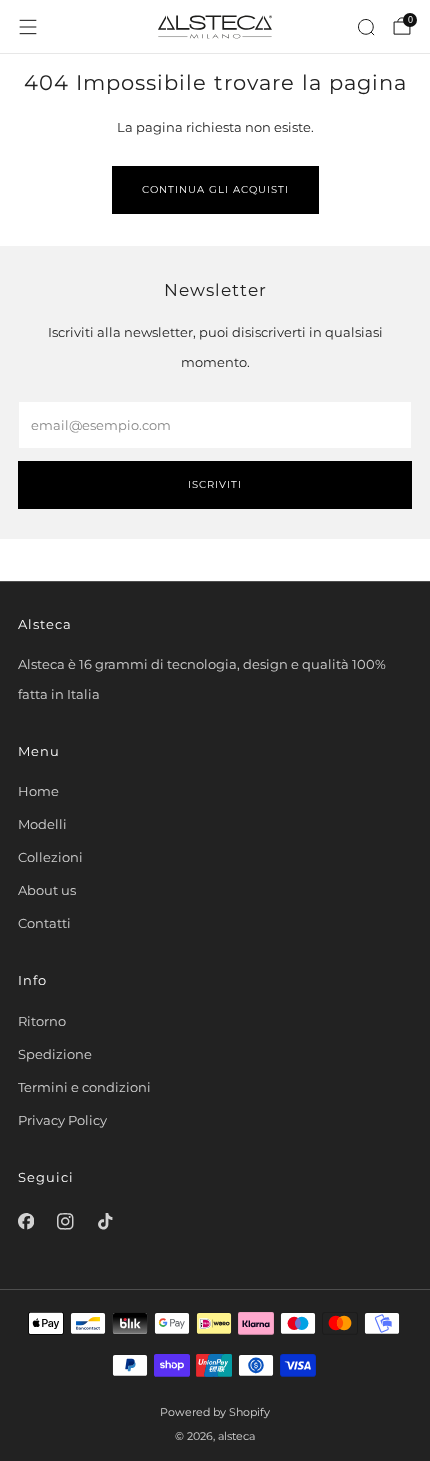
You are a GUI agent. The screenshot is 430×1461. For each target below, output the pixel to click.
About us (47, 890)
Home (38, 791)
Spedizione (55, 1054)
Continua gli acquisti (215, 189)
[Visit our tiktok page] (105, 1222)
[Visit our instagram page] (66, 1222)
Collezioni (50, 857)
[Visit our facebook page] (26, 1222)
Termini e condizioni (84, 1087)
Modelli (42, 824)
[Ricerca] (366, 27)
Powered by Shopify (215, 1412)
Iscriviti (215, 484)
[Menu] (28, 27)
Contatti (44, 923)
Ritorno (42, 1021)
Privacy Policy (62, 1120)
